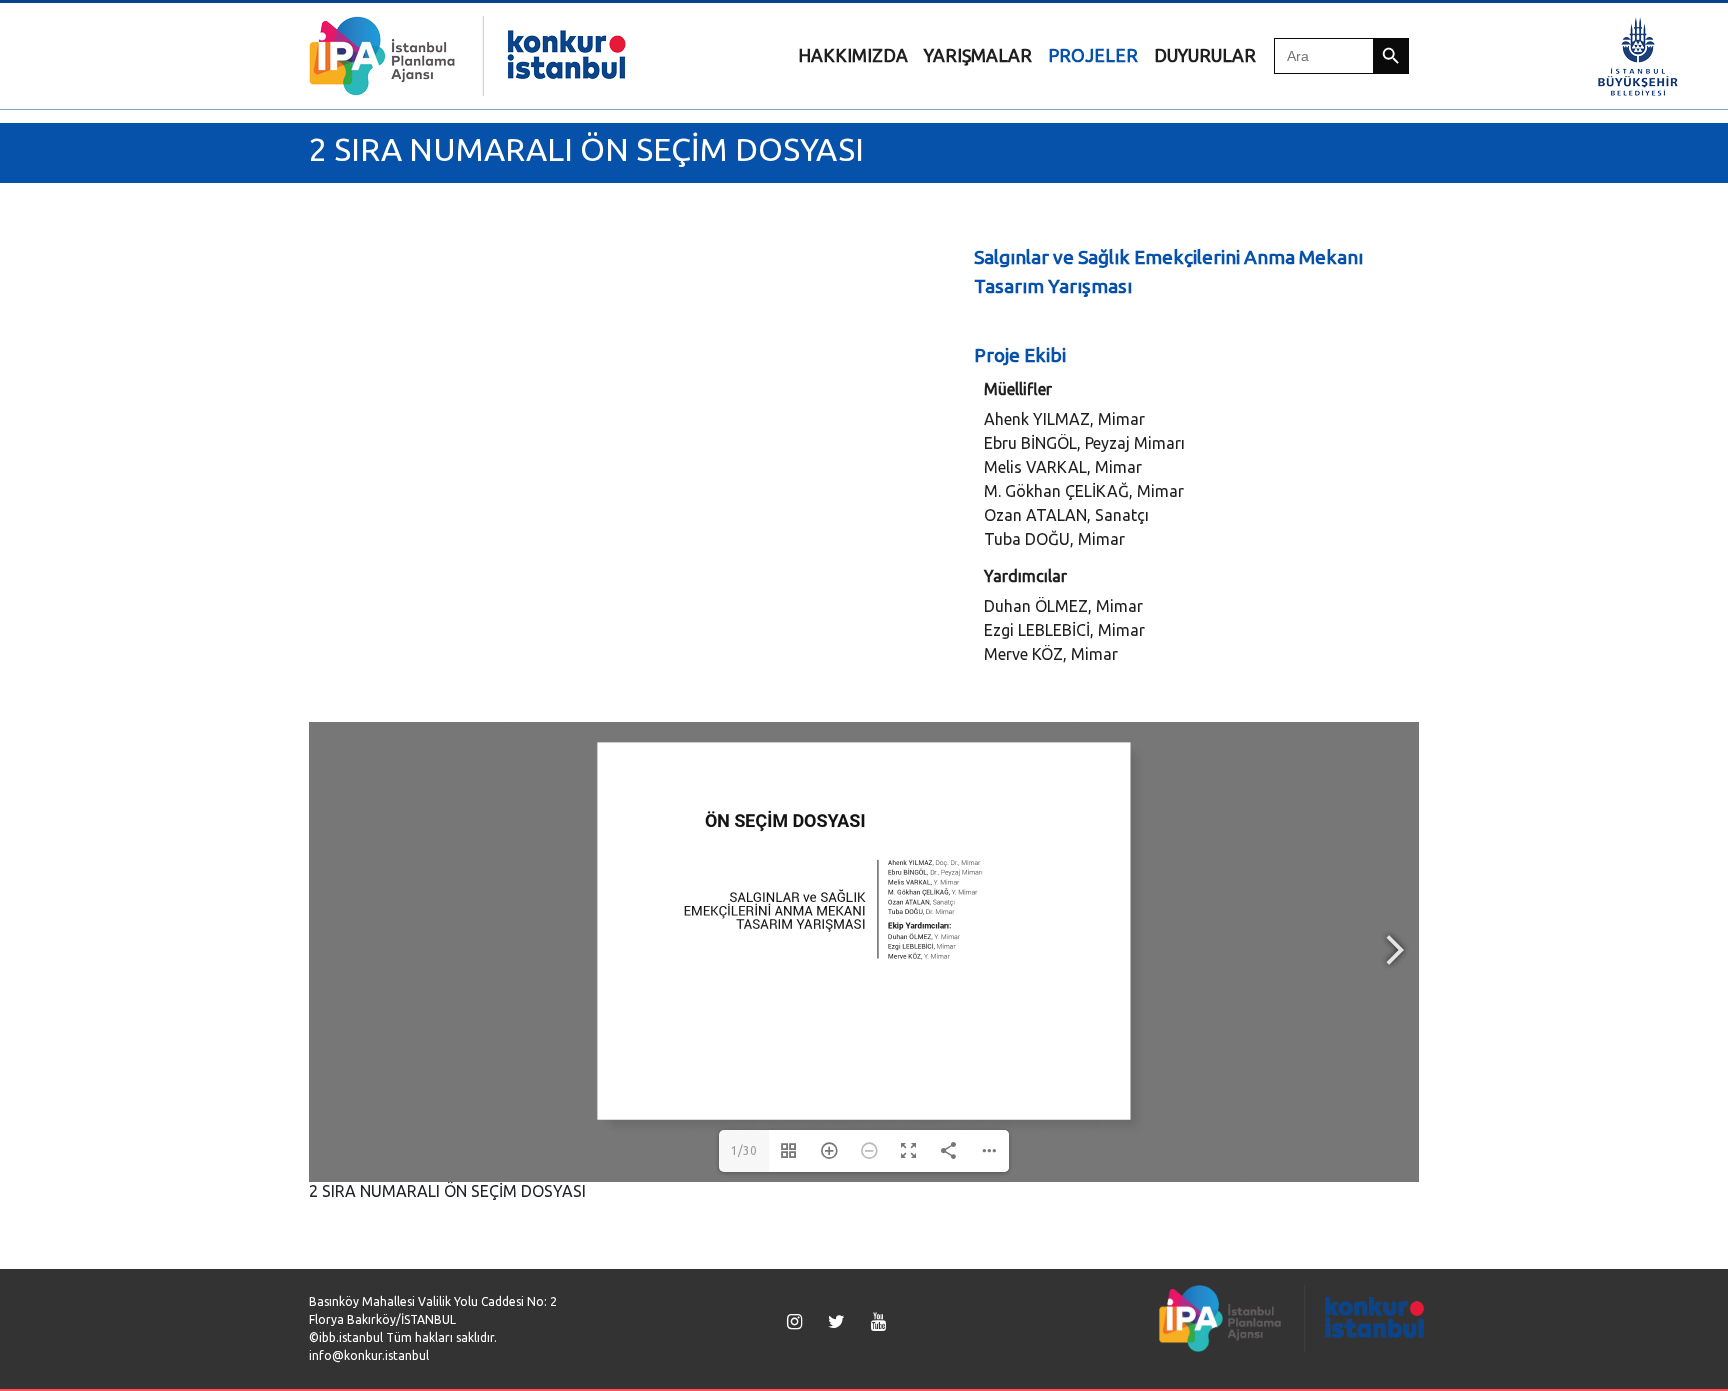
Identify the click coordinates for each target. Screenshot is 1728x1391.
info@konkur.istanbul (369, 1355)
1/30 (744, 1150)
